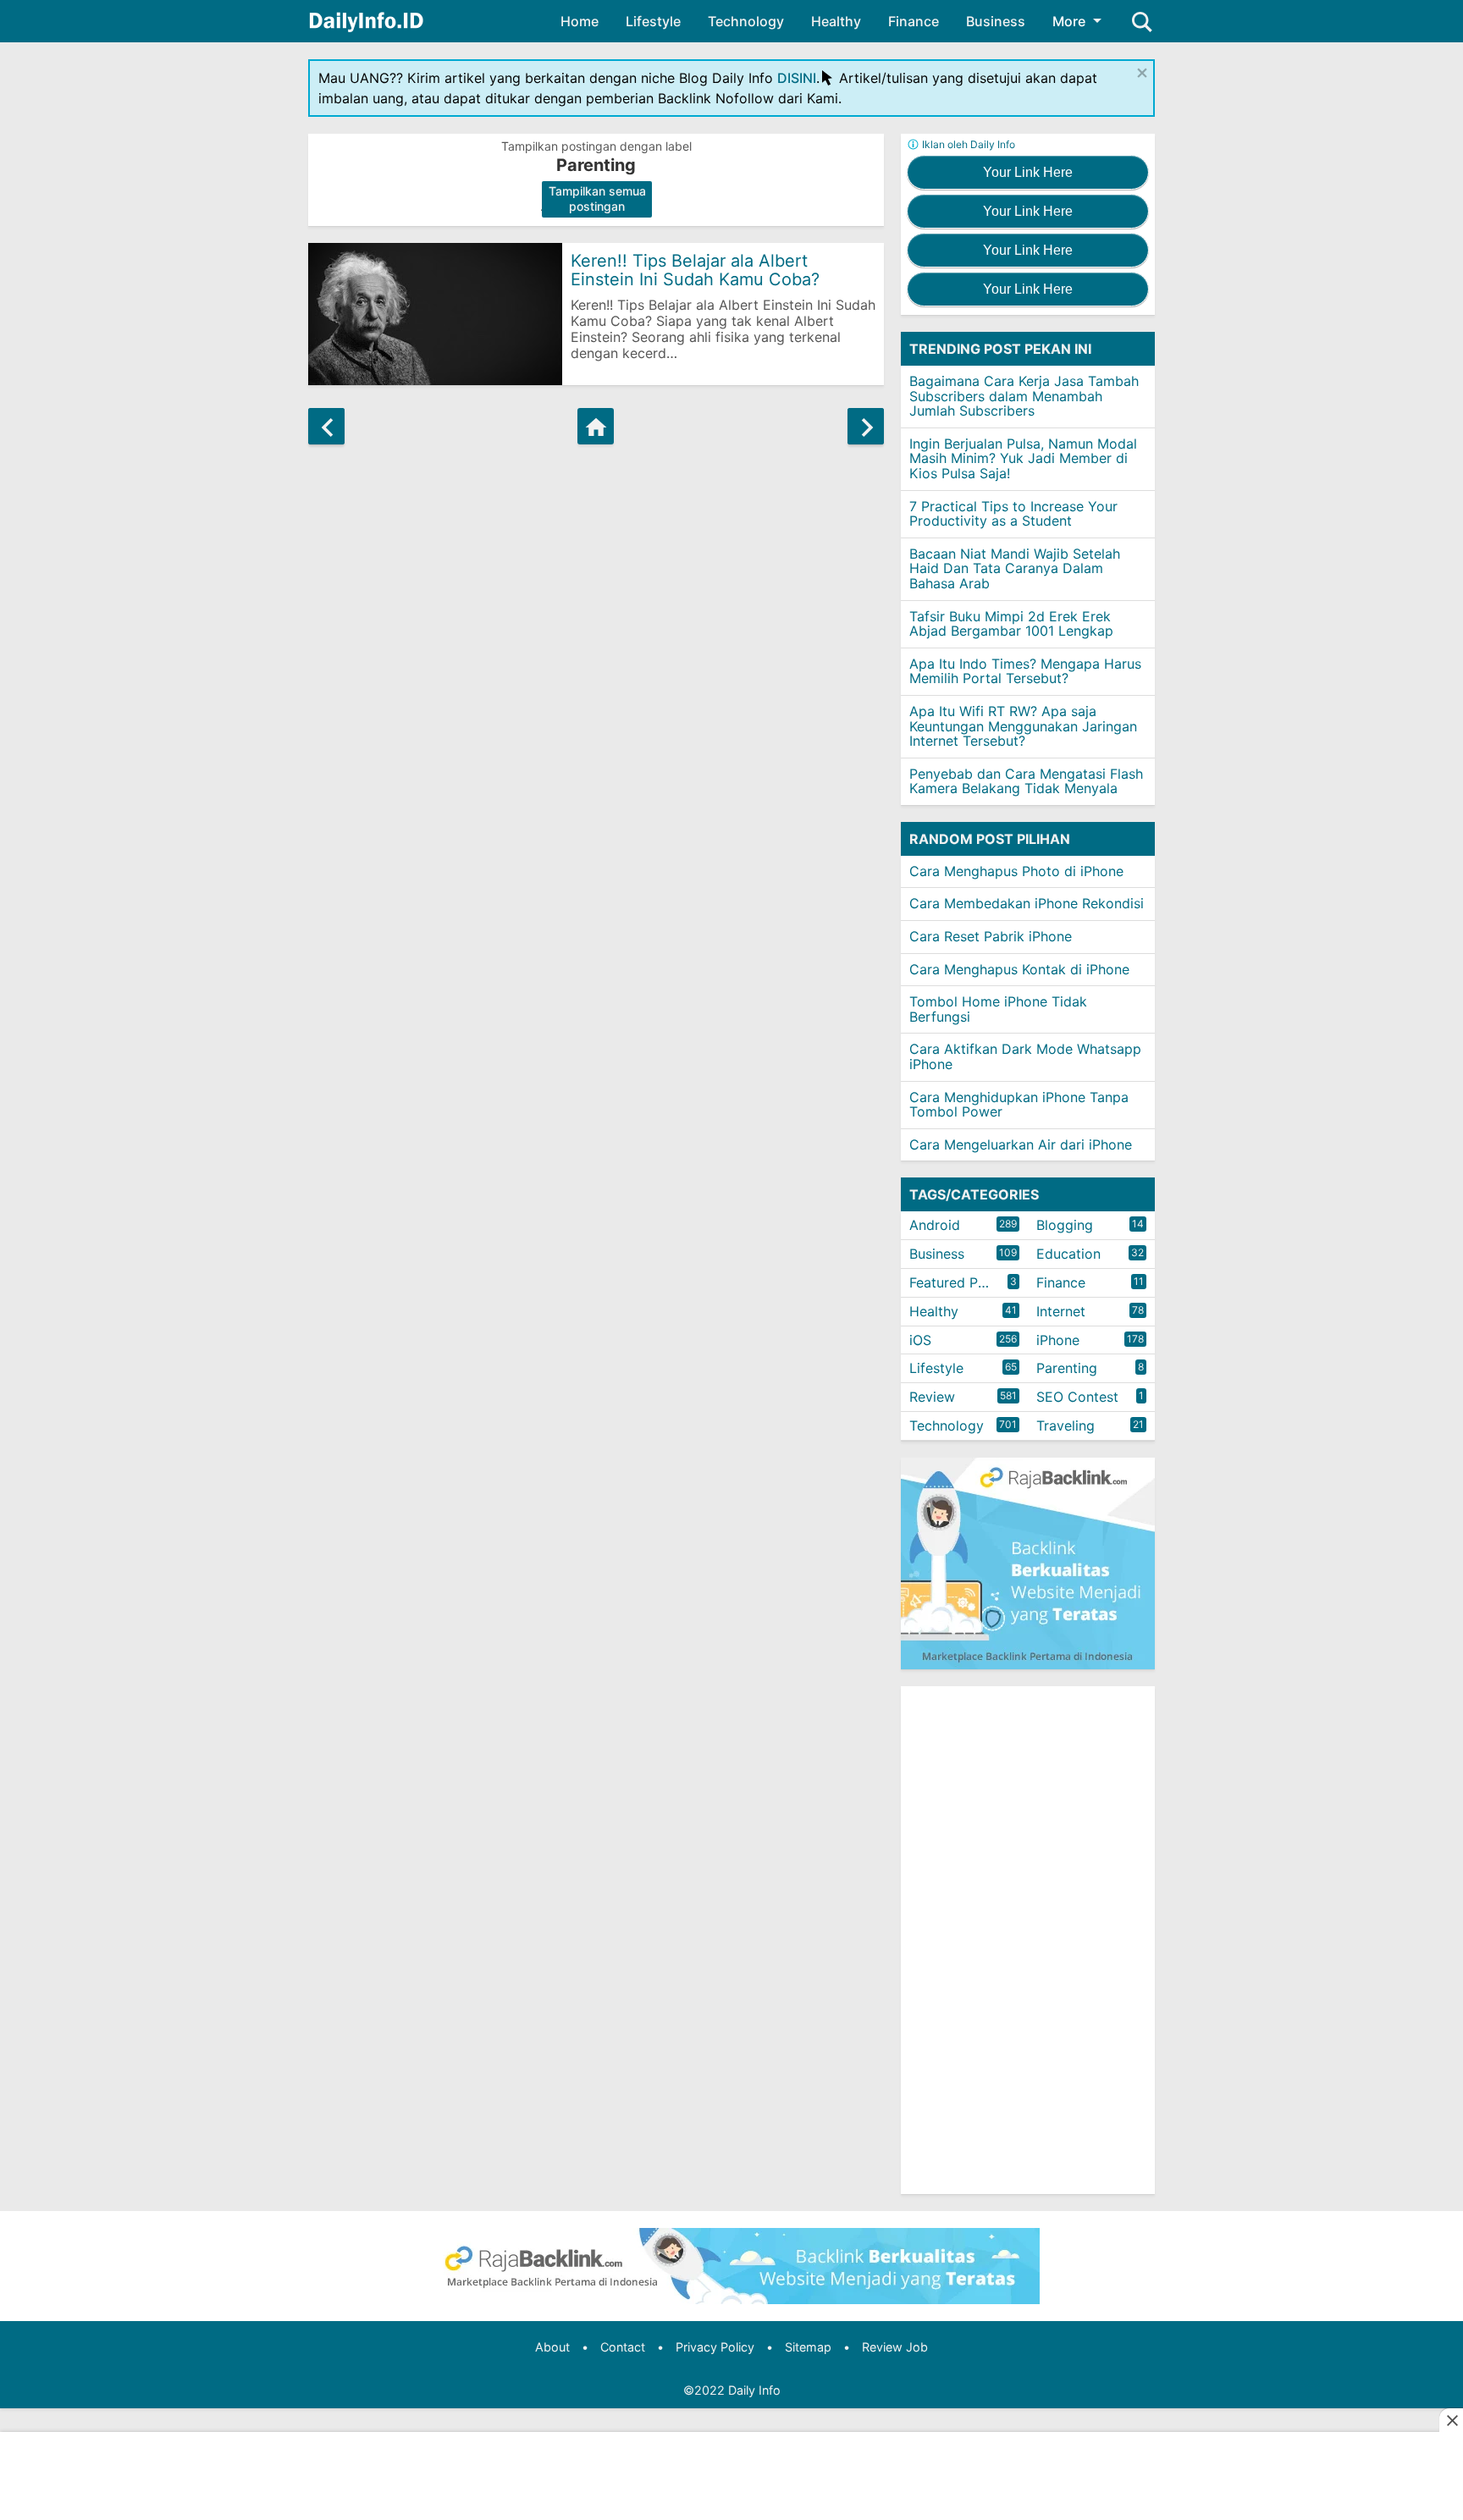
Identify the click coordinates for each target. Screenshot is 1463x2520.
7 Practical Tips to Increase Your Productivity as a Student (1013, 514)
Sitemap (808, 2347)
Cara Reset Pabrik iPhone (991, 936)
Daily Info (754, 2390)
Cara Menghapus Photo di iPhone (1016, 871)
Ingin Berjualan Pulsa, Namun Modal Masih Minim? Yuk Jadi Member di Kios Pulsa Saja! (1023, 458)
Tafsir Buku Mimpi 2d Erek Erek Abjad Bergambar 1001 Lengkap (1011, 624)
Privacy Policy (715, 2347)
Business (996, 21)
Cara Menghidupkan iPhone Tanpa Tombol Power (1019, 1105)
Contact (623, 2347)
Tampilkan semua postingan (597, 199)
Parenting (1067, 1368)
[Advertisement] (1028, 1940)
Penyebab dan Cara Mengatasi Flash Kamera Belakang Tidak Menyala (1026, 781)
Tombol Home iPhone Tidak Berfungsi (998, 1009)
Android (935, 1225)
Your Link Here (1028, 172)
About (552, 2347)
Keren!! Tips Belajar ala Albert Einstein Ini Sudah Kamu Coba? (695, 270)
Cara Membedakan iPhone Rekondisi (1027, 903)
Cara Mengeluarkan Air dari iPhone (1021, 1144)
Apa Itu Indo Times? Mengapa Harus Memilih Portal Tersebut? (1025, 671)
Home (580, 21)
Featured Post (954, 1282)
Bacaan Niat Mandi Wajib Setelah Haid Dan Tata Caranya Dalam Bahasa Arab (1015, 568)
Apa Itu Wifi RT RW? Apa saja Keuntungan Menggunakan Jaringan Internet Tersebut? (1023, 726)
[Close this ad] (1451, 2420)
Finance (914, 21)
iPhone (1058, 1340)
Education (1068, 1254)
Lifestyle (653, 21)
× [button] (1142, 72)
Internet (1061, 1311)
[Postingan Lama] (866, 426)
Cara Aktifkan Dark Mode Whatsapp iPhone (1025, 1056)
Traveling (1066, 1425)
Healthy (836, 21)
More (1069, 21)
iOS (920, 1340)
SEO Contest (1077, 1397)
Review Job (895, 2347)
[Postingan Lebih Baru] (326, 426)
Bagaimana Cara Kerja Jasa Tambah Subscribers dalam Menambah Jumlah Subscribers (1024, 396)
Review (932, 1397)
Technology (746, 21)
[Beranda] (596, 426)
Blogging (1065, 1225)
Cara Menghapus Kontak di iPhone (1019, 969)
